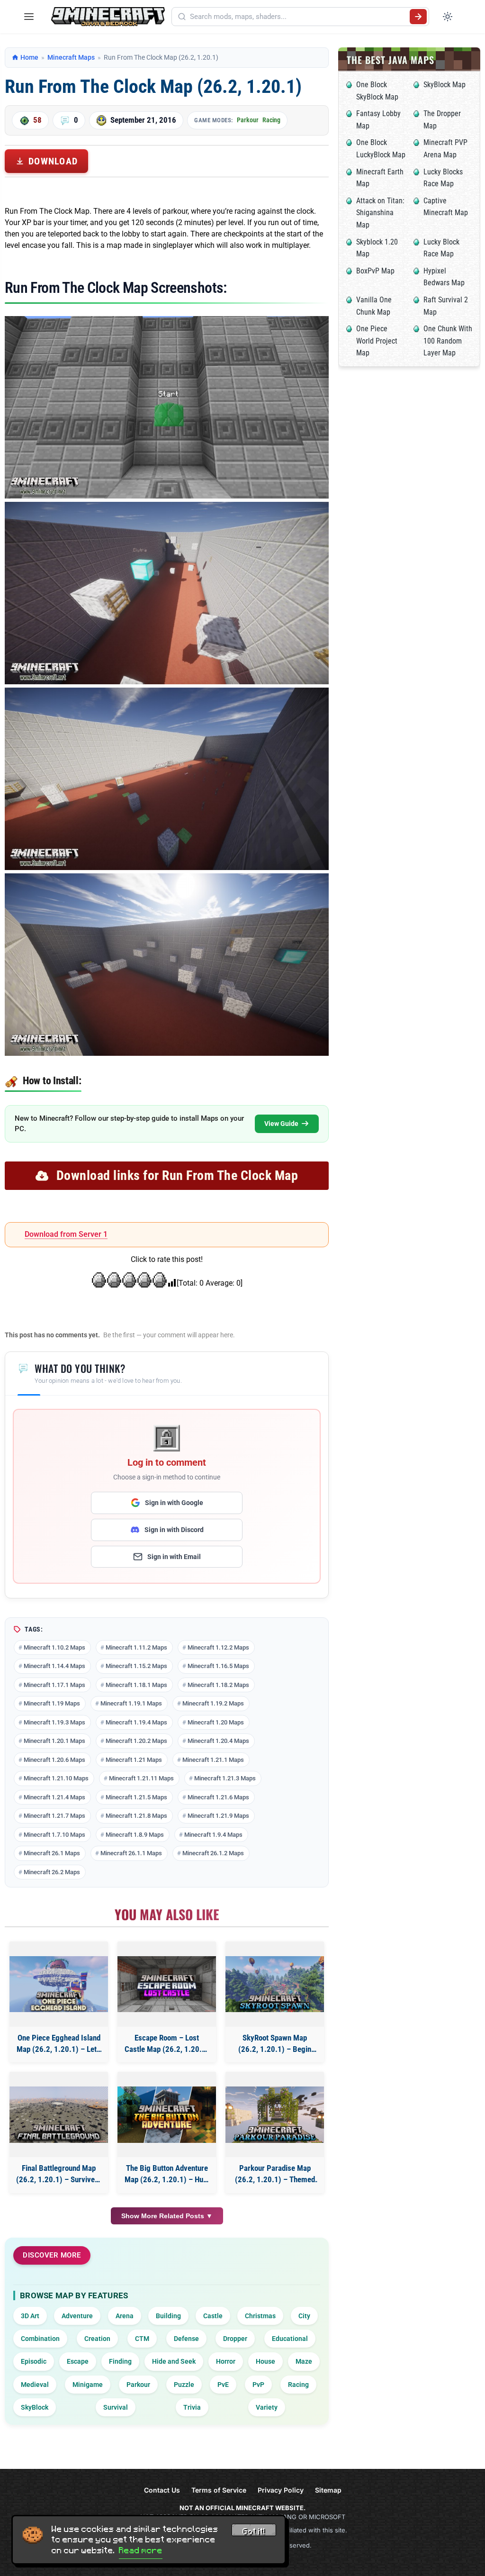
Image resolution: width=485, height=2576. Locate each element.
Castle (213, 2316)
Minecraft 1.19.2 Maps (213, 1703)
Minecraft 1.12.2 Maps (218, 1647)
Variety (267, 2407)
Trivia (192, 2407)
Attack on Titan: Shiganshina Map (380, 213)
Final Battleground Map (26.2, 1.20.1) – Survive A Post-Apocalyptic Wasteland (59, 2174)
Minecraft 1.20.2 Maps (136, 1741)
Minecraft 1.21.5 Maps (136, 1797)
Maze (304, 2361)
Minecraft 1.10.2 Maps (54, 1647)
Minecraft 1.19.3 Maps (54, 1722)
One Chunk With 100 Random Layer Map (448, 341)
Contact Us (162, 2490)
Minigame (88, 2385)
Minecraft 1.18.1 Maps (136, 1685)
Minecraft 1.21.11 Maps (141, 1778)
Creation (97, 2339)
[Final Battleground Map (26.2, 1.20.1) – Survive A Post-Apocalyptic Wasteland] (59, 2115)
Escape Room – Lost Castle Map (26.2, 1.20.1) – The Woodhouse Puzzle (167, 2044)
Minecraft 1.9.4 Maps (213, 1835)
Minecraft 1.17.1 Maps (54, 1685)
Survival (116, 2407)
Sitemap (328, 2490)
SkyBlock (35, 2407)
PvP (258, 2385)
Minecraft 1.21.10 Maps (56, 1778)
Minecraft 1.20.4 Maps (218, 1741)
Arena (125, 2316)
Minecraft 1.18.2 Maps (218, 1685)
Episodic (34, 2361)
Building (168, 2316)
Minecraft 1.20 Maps (216, 1722)
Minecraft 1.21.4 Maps (54, 1797)
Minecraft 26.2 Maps (52, 1872)
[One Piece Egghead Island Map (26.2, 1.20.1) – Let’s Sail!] (59, 1984)
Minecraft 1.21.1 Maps (213, 1760)
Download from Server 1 (66, 1234)
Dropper (235, 2339)
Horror (226, 2361)
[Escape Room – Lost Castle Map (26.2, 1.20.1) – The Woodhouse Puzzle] (167, 1984)
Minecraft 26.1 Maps (52, 1853)
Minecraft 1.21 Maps (134, 1760)
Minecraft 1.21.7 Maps (54, 1816)
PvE (223, 2385)
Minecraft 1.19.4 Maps (136, 1722)
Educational (290, 2339)
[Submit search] (418, 17)
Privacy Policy (281, 2490)
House (265, 2361)
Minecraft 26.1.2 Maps (213, 1853)
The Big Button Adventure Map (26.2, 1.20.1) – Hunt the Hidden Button (167, 2174)
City (304, 2316)
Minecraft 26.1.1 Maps (131, 1853)
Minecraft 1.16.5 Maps (218, 1666)
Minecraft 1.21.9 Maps (218, 1816)
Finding (120, 2361)
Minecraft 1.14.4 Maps (54, 1666)
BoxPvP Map (375, 271)
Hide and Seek (174, 2361)
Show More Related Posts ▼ (167, 2216)
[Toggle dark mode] (448, 17)
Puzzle (184, 2385)
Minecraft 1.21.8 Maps (136, 1816)
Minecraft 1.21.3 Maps (225, 1778)
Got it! (254, 2531)
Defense (186, 2339)
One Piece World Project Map (377, 341)
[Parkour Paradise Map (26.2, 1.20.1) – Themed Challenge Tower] (275, 2115)
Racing (271, 120)
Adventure (77, 2316)
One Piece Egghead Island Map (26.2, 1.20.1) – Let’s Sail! (59, 2044)
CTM (142, 2339)
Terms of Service (219, 2490)
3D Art (30, 2316)
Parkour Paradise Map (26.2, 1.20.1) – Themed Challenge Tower (275, 2174)
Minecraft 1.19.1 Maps (131, 1703)
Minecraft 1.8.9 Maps (135, 1835)
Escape (78, 2361)
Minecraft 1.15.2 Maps (136, 1666)
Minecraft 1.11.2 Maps (136, 1647)
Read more (141, 2550)
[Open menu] (29, 17)
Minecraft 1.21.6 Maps (218, 1797)
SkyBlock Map (445, 85)
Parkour (248, 120)
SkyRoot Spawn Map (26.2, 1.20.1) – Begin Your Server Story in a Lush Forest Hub (275, 2044)
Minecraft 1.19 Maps (52, 1703)
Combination (40, 2339)
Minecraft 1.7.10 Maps (54, 1835)
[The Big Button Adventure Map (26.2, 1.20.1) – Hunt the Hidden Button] (167, 2115)
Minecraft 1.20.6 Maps (54, 1760)
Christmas (260, 2316)
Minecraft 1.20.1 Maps (54, 1741)
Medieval (35, 2385)
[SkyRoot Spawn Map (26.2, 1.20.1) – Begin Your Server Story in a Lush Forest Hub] (275, 1984)
